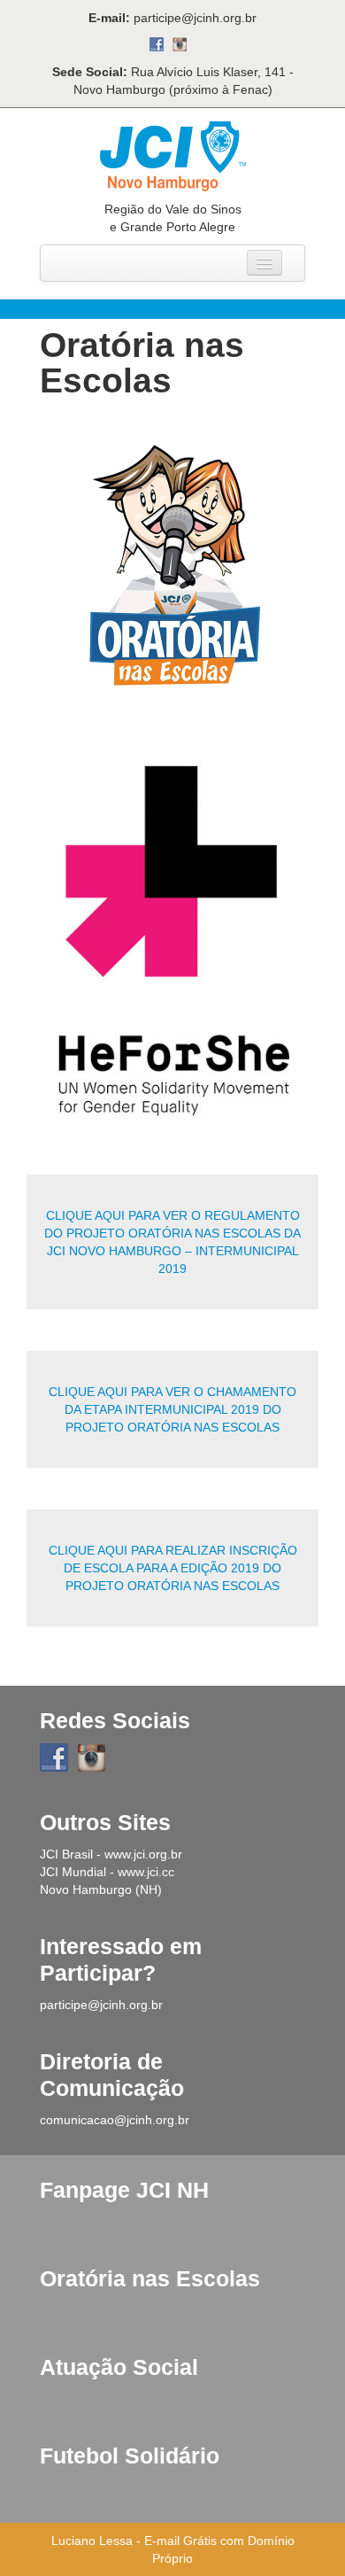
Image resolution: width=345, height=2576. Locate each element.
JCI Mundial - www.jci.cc (107, 1872)
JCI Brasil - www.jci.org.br (111, 1854)
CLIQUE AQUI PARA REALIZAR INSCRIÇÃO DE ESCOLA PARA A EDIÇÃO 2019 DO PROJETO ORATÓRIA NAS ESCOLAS (173, 1568)
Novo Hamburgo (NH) (101, 1889)
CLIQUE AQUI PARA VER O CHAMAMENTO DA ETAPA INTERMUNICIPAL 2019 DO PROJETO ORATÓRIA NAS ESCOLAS (172, 1409)
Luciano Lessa (92, 2541)
